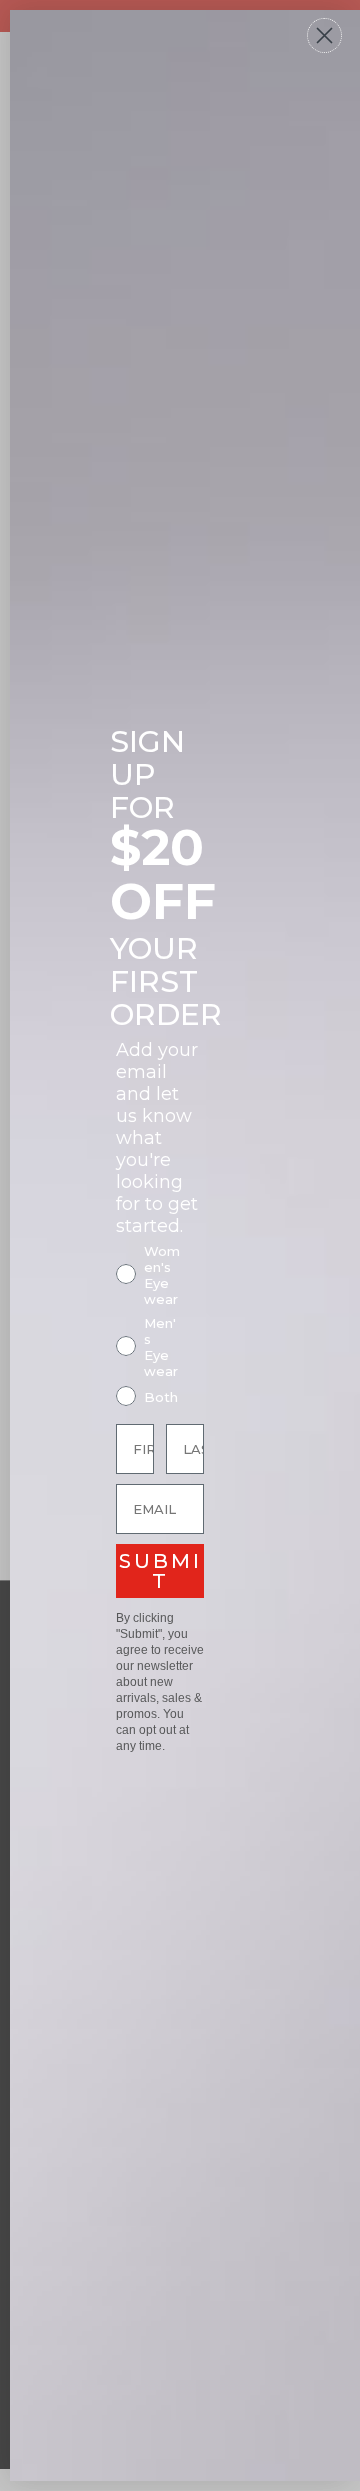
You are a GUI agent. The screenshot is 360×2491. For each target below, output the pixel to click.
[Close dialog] (324, 35)
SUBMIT (160, 1571)
